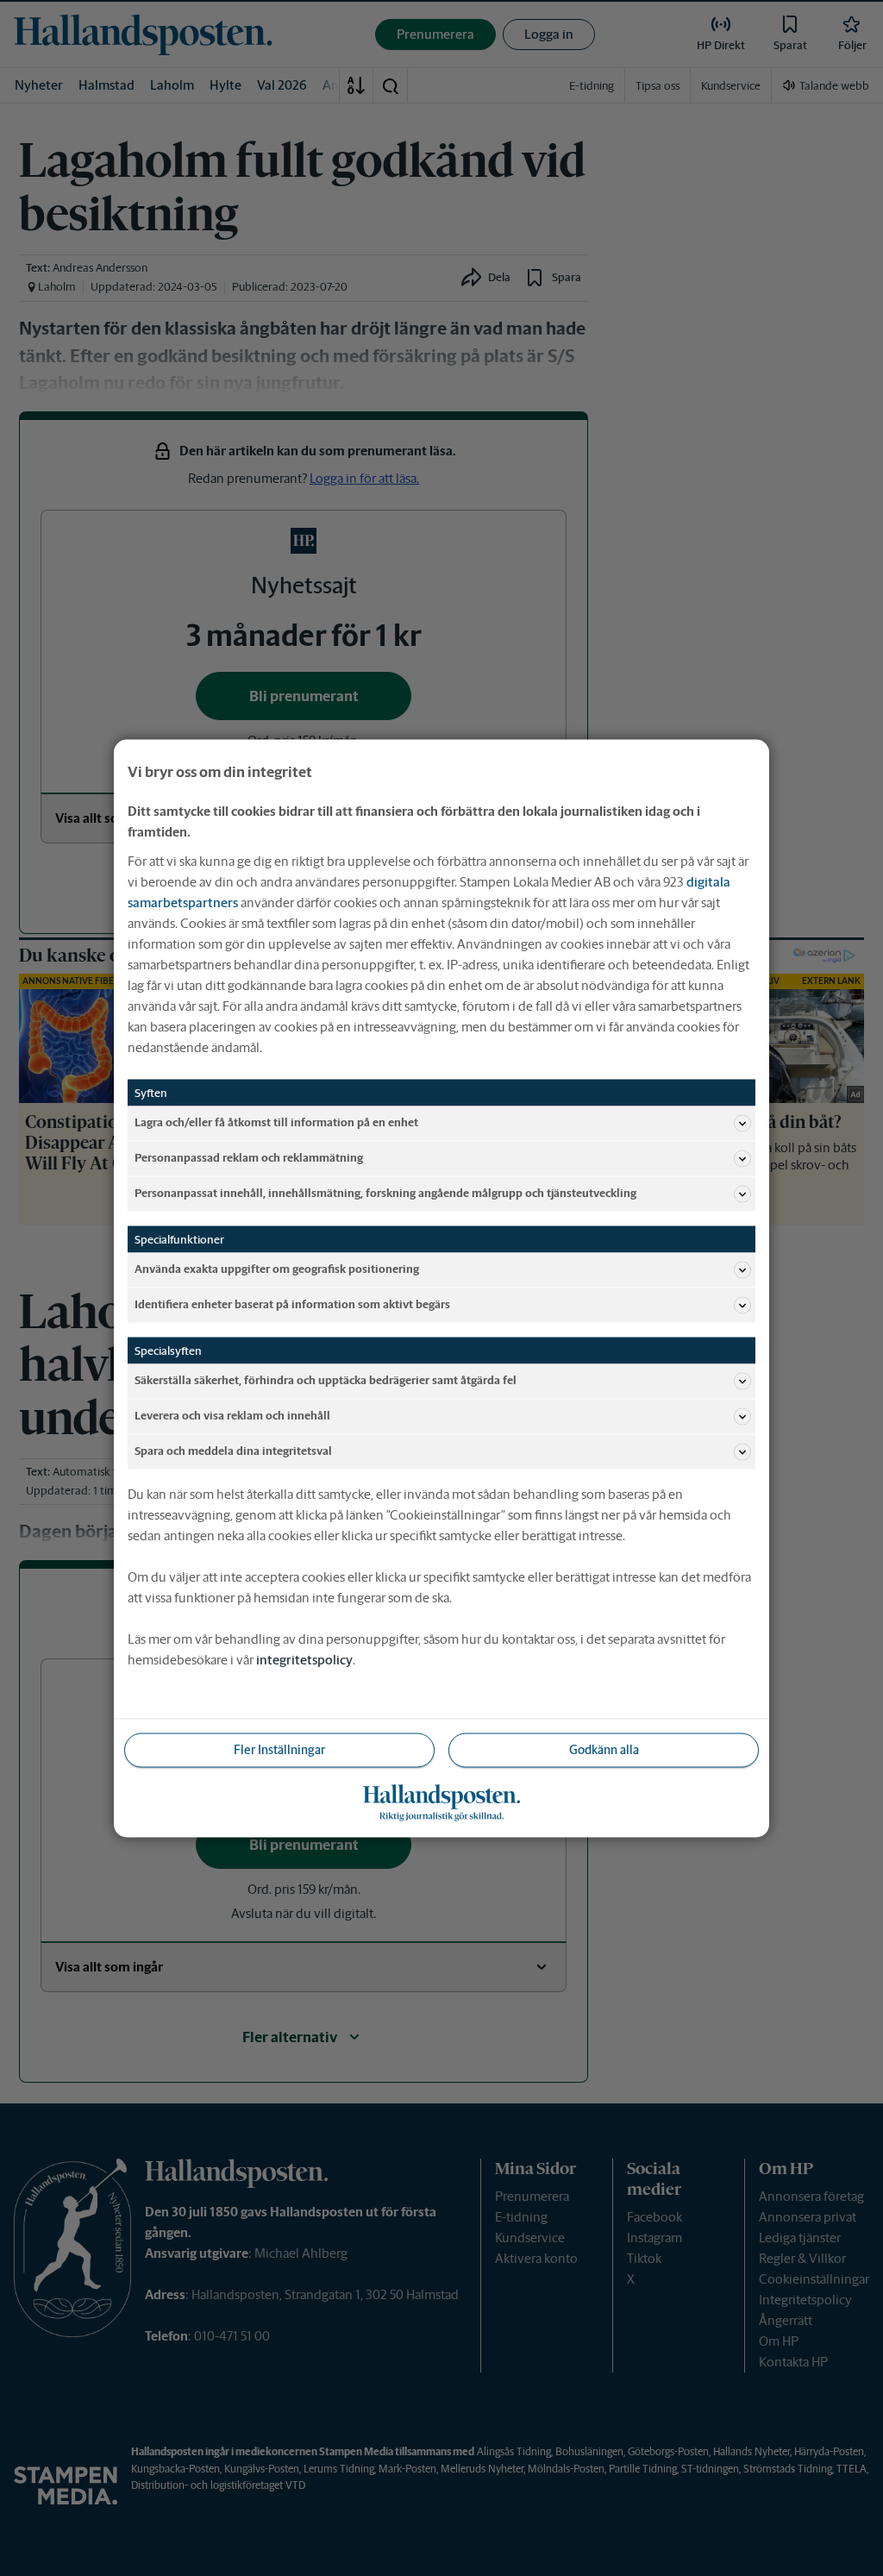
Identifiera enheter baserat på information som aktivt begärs (292, 1304)
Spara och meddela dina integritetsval (233, 1451)
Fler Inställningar (279, 1749)
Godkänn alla (604, 1749)
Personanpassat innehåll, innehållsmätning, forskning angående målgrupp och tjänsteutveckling (385, 1193)
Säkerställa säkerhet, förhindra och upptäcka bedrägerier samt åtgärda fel (326, 1380)
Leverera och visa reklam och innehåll (232, 1416)
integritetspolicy (304, 1659)
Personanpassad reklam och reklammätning (249, 1158)
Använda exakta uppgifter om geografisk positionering (277, 1269)
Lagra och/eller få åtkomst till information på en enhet (276, 1122)
